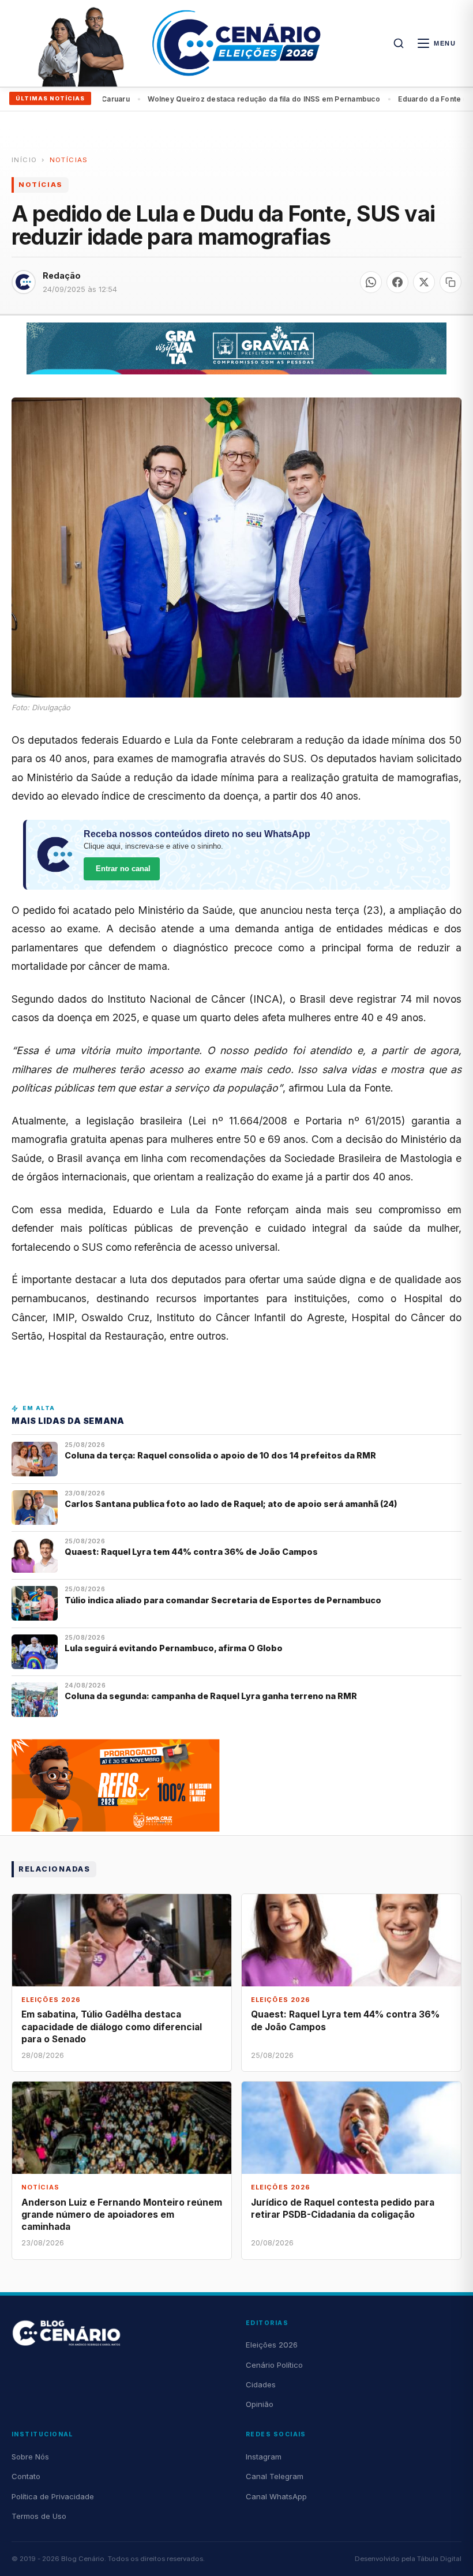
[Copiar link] (451, 282)
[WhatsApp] (371, 282)
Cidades (261, 2384)
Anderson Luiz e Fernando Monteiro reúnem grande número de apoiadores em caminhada (122, 2215)
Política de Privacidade (53, 2496)
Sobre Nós (30, 2457)
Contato (26, 2476)
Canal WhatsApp (276, 2496)
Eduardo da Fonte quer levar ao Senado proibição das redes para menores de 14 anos (260, 99)
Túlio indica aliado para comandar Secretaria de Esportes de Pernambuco (223, 1600)
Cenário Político (274, 2365)
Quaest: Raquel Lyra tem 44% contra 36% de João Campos (191, 1552)
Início (24, 160)
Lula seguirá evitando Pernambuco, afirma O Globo (174, 1648)
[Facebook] (397, 282)
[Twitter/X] (424, 282)
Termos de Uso (39, 2516)
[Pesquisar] (399, 43)
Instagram (264, 2457)
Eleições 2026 (272, 2345)
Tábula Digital (439, 2559)
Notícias (69, 160)
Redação (62, 275)
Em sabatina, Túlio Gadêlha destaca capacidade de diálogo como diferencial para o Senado (112, 2026)
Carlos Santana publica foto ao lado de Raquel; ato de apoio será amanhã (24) (231, 1504)
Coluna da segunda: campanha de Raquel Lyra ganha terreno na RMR (211, 1696)
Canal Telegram (275, 2476)
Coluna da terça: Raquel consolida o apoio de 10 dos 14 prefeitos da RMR (220, 1455)
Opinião (260, 2404)
